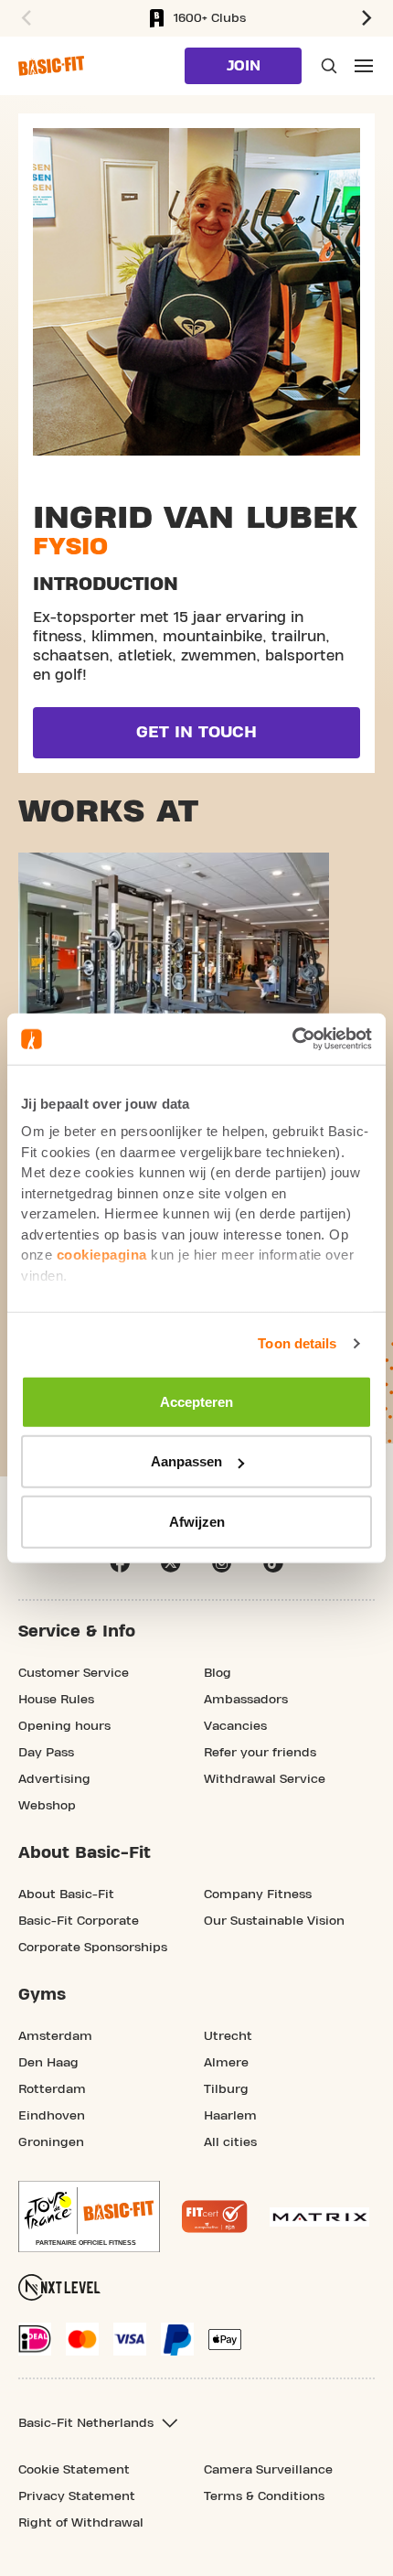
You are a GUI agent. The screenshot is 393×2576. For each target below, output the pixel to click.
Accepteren (196, 1401)
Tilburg (226, 2089)
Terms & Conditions (264, 2496)
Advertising (54, 1779)
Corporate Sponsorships (93, 1948)
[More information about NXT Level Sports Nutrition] (59, 2287)
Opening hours (64, 1726)
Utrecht (228, 2036)
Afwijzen (197, 1521)
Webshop (47, 1806)
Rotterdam (52, 2089)
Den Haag (48, 2063)
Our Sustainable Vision (274, 1921)
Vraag (327, 66)
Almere (226, 2063)
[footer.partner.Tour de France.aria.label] (89, 2216)
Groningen (51, 2142)
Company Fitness (258, 1894)
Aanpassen (186, 1461)
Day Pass (46, 1753)
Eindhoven (52, 2116)
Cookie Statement (74, 2470)
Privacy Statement (77, 2496)
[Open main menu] (364, 66)
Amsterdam (55, 2036)
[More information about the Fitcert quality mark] (215, 2216)
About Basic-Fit (66, 1894)
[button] (24, 18)
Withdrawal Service (265, 1779)
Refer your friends (260, 1753)
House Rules (56, 1700)
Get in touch (196, 732)
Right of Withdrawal (81, 2523)
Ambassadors (246, 1700)
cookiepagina (102, 1255)
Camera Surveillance (268, 2470)
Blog (218, 1673)
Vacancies (235, 1726)
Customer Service (74, 1673)
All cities (230, 2142)
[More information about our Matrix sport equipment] (319, 2217)
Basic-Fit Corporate (79, 1921)
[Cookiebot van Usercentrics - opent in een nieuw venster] (292, 1039)
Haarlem (230, 2116)
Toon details (297, 1343)
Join (244, 66)
